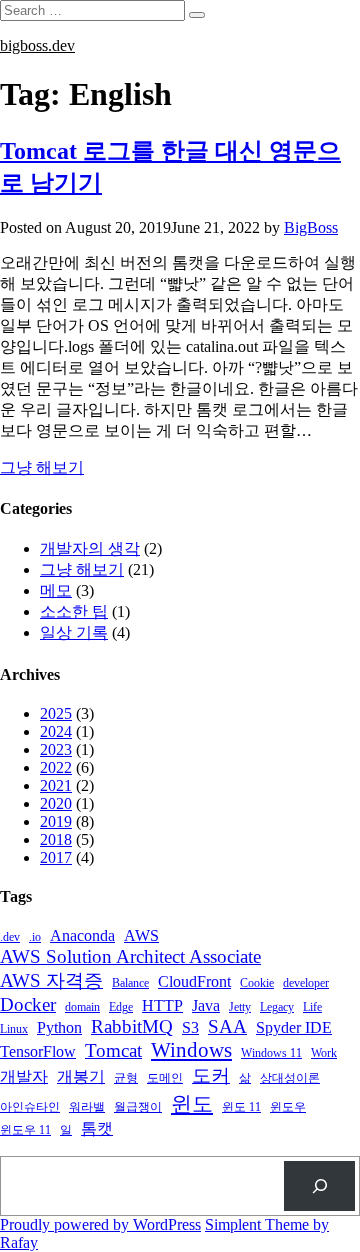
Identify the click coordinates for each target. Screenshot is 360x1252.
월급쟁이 (138, 1107)
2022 (56, 767)
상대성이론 (290, 1078)
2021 (56, 785)
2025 (56, 713)
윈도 (192, 1104)
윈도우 (288, 1107)
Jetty (240, 1007)
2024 (56, 731)
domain (82, 1007)
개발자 (24, 1077)
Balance (130, 983)
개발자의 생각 (90, 548)
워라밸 (87, 1107)
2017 (56, 857)
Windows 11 (271, 1053)
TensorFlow (38, 1052)
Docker (28, 1004)
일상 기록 (74, 632)
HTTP (162, 1006)
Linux (14, 1029)
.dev (10, 937)
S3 (190, 1028)
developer (306, 983)
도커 (211, 1075)
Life (312, 1007)
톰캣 (97, 1129)
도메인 (165, 1078)
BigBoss (311, 227)
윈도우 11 (25, 1130)
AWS (141, 936)
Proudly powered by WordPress (100, 1224)
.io (35, 937)
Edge (121, 1007)
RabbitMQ (132, 1026)
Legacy (277, 1007)
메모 (56, 590)
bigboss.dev (37, 45)
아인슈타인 (30, 1107)
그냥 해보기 (42, 467)
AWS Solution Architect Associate (130, 956)
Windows (191, 1050)
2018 (56, 839)
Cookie (257, 983)
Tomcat (113, 1050)
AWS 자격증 (51, 980)
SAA (227, 1026)
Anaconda (82, 936)
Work (324, 1053)
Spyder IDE (294, 1028)
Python (59, 1028)
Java (206, 1006)
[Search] (319, 1185)
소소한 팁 (74, 611)
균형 (126, 1078)
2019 (56, 821)
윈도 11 (241, 1107)
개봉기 (81, 1077)
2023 (56, 749)
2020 (56, 803)
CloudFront (194, 982)
